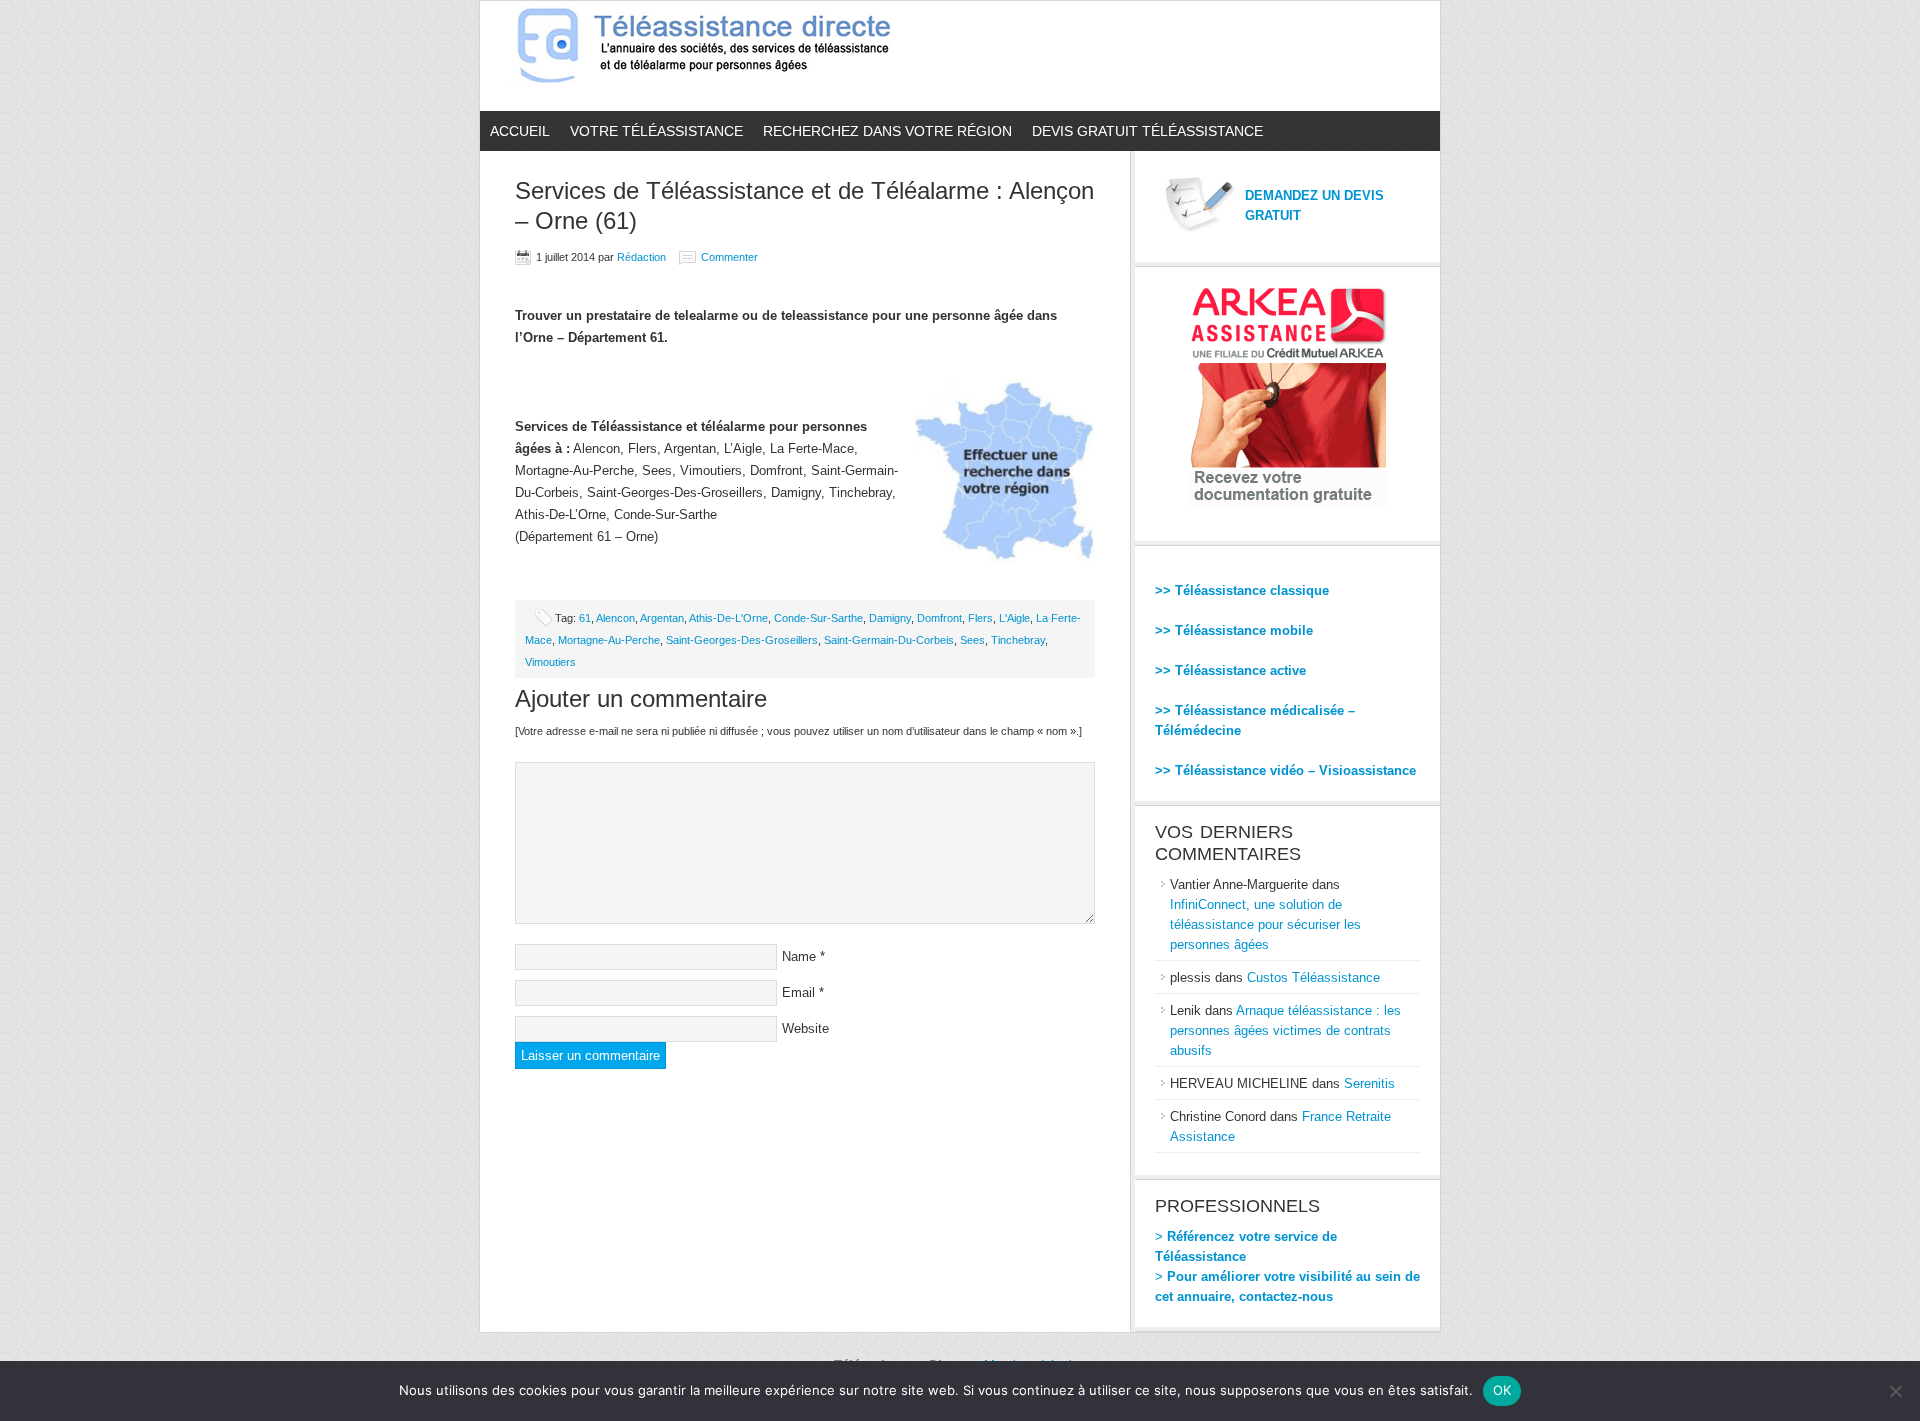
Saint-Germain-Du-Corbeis (889, 640)
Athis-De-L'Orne (728, 618)
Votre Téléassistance (656, 131)
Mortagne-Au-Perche (609, 640)
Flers (980, 618)
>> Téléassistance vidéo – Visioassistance (1285, 770)
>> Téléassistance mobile (1234, 630)
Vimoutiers (550, 662)
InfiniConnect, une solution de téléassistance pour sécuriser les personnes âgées (1265, 924)
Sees (972, 640)
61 (585, 618)
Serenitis (1369, 1083)
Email (798, 992)
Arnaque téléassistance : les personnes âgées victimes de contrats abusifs (1285, 1030)
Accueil (520, 131)
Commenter (729, 257)
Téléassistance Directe (712, 56)
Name (799, 956)
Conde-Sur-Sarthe (818, 618)
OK (1502, 1390)
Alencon (615, 618)
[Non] (1895, 1391)
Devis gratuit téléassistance (1147, 131)
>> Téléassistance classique (1242, 590)
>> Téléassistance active (1230, 670)
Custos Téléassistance (1313, 977)
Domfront (939, 618)
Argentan (662, 618)
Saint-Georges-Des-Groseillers (742, 640)
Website (805, 1028)
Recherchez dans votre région (887, 131)
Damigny (890, 618)
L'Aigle (1014, 618)
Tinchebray (1018, 640)
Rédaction (641, 257)
